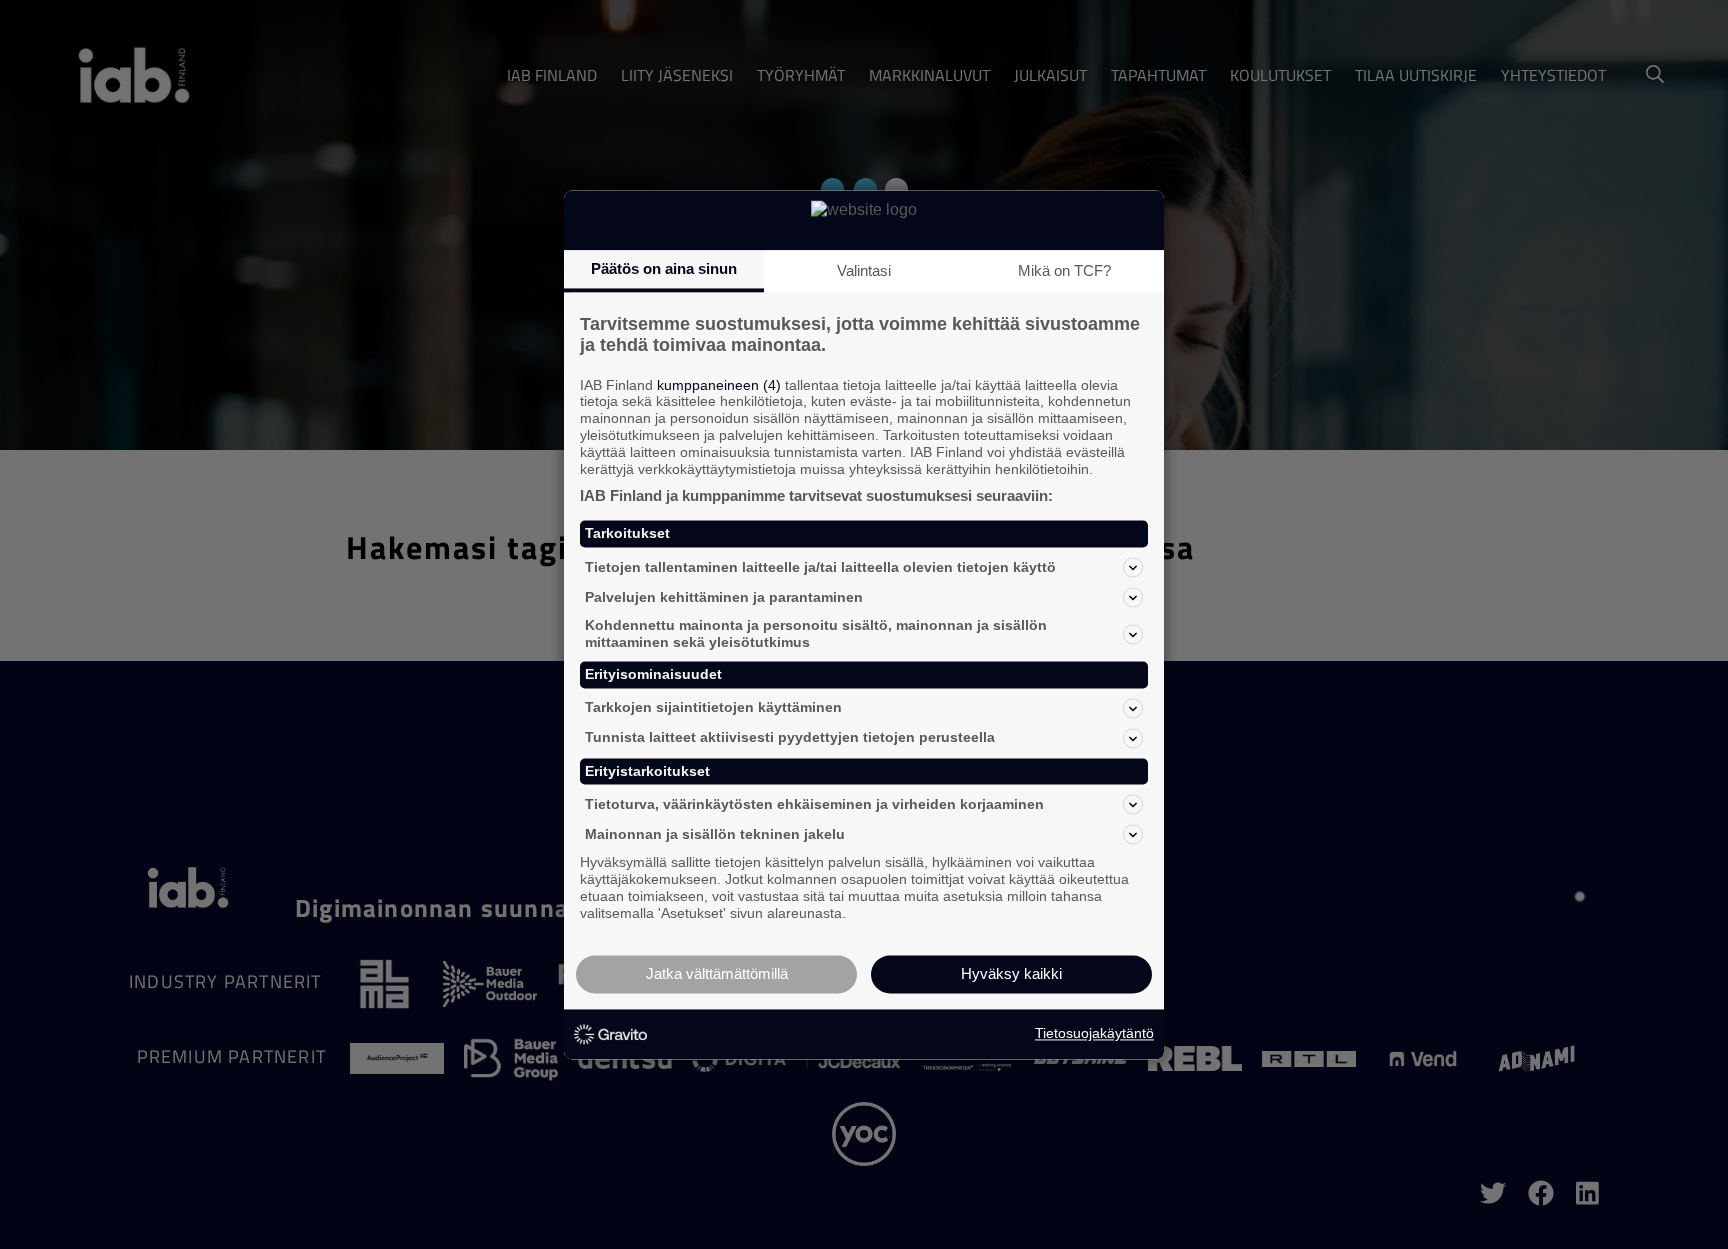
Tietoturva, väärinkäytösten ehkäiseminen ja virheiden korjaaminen (814, 804)
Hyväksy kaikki (1011, 973)
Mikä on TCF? (1064, 270)
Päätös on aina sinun (664, 268)
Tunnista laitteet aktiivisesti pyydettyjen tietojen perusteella (790, 738)
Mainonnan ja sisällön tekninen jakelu (715, 834)
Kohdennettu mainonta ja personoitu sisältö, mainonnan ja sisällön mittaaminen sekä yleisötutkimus (816, 634)
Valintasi (864, 270)
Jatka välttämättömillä (717, 973)
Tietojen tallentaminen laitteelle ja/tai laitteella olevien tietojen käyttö (820, 567)
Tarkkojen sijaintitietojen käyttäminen (713, 708)
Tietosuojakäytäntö (1094, 1034)
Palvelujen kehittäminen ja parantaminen (724, 597)
